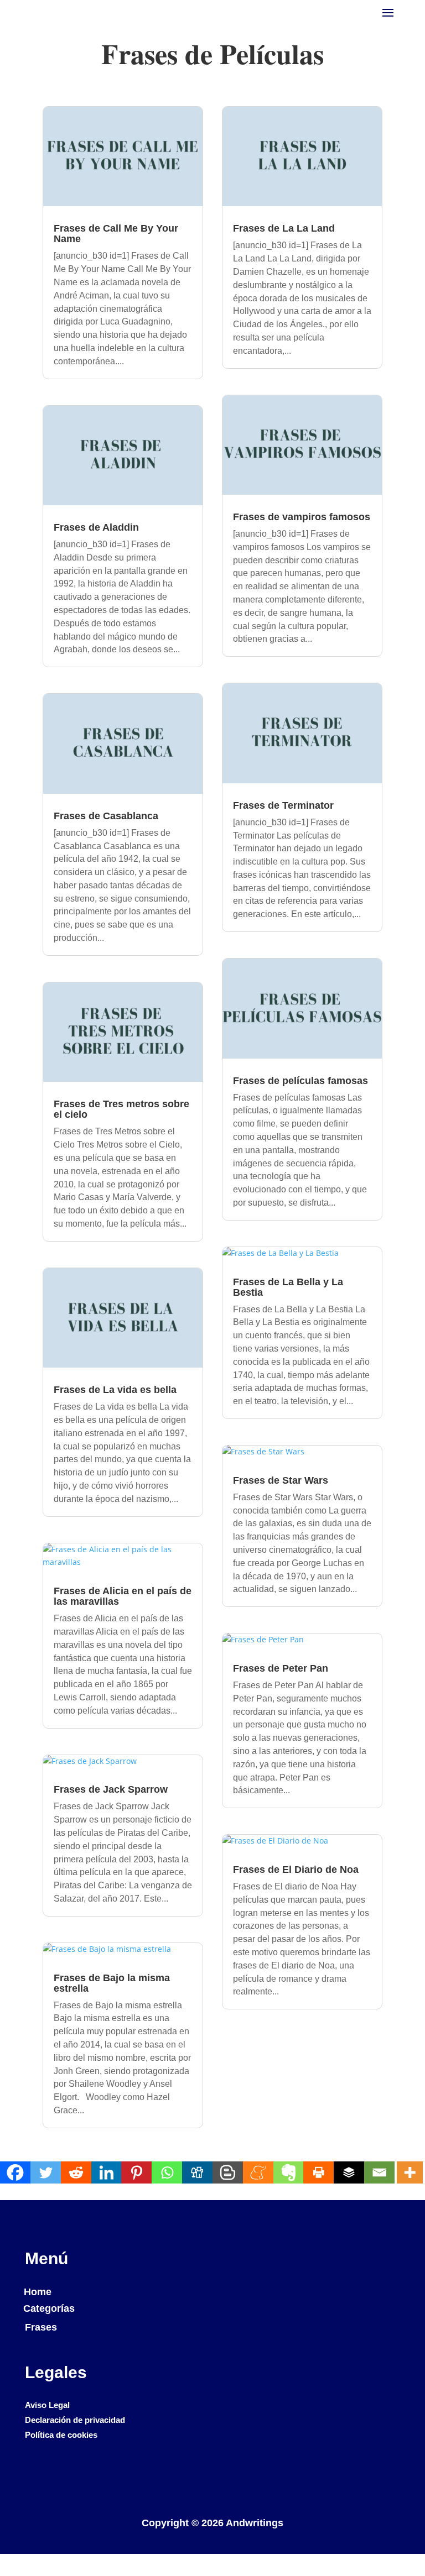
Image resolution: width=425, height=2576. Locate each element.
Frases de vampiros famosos (302, 517)
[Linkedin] (107, 2172)
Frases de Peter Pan (281, 1668)
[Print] (318, 2172)
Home (38, 2292)
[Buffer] (349, 2172)
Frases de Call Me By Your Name (116, 234)
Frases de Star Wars (281, 1480)
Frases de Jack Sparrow (111, 1789)
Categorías (49, 2308)
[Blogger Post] (228, 2172)
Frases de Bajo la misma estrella (112, 1983)
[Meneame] (258, 2172)
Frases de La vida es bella (115, 1390)
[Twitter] (46, 2172)
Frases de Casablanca (106, 816)
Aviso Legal (47, 2405)
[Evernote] (289, 2172)
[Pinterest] (136, 2172)
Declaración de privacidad (75, 2420)
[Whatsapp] (167, 2172)
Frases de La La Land (284, 228)
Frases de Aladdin (96, 527)
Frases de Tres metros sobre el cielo (121, 1109)
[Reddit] (76, 2172)
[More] (410, 2172)
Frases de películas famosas (300, 1081)
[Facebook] (15, 2172)
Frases (41, 2327)
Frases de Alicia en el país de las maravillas (123, 1596)
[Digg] (197, 2172)
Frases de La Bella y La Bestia (288, 1287)
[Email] (379, 2172)
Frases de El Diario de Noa (296, 1870)
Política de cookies (61, 2435)
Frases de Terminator (283, 805)
